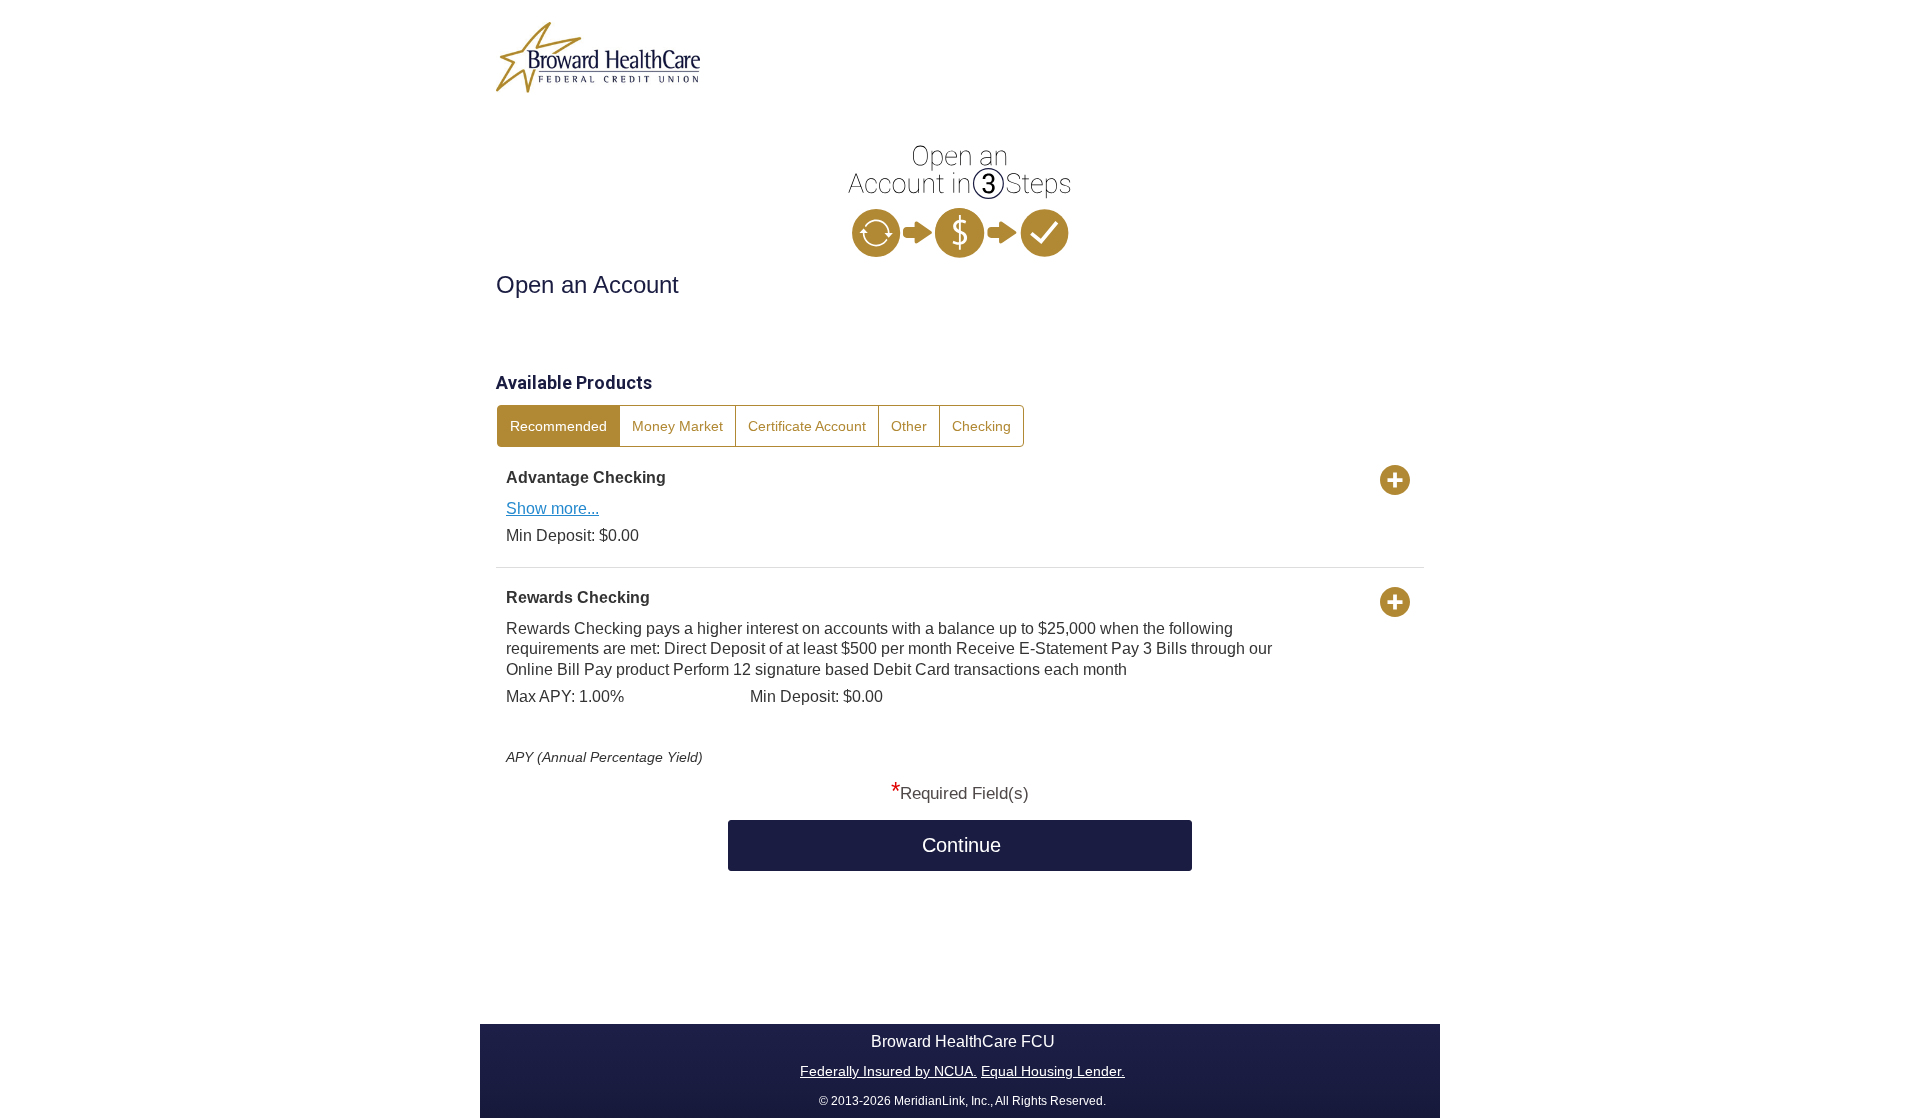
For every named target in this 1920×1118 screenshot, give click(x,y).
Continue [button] (961, 845)
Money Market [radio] (677, 426)
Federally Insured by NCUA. (888, 1071)
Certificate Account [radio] (807, 426)
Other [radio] (909, 426)
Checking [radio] (981, 426)
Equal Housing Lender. (1053, 1071)
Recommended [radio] (558, 426)
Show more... (552, 508)
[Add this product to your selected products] (1395, 479)
